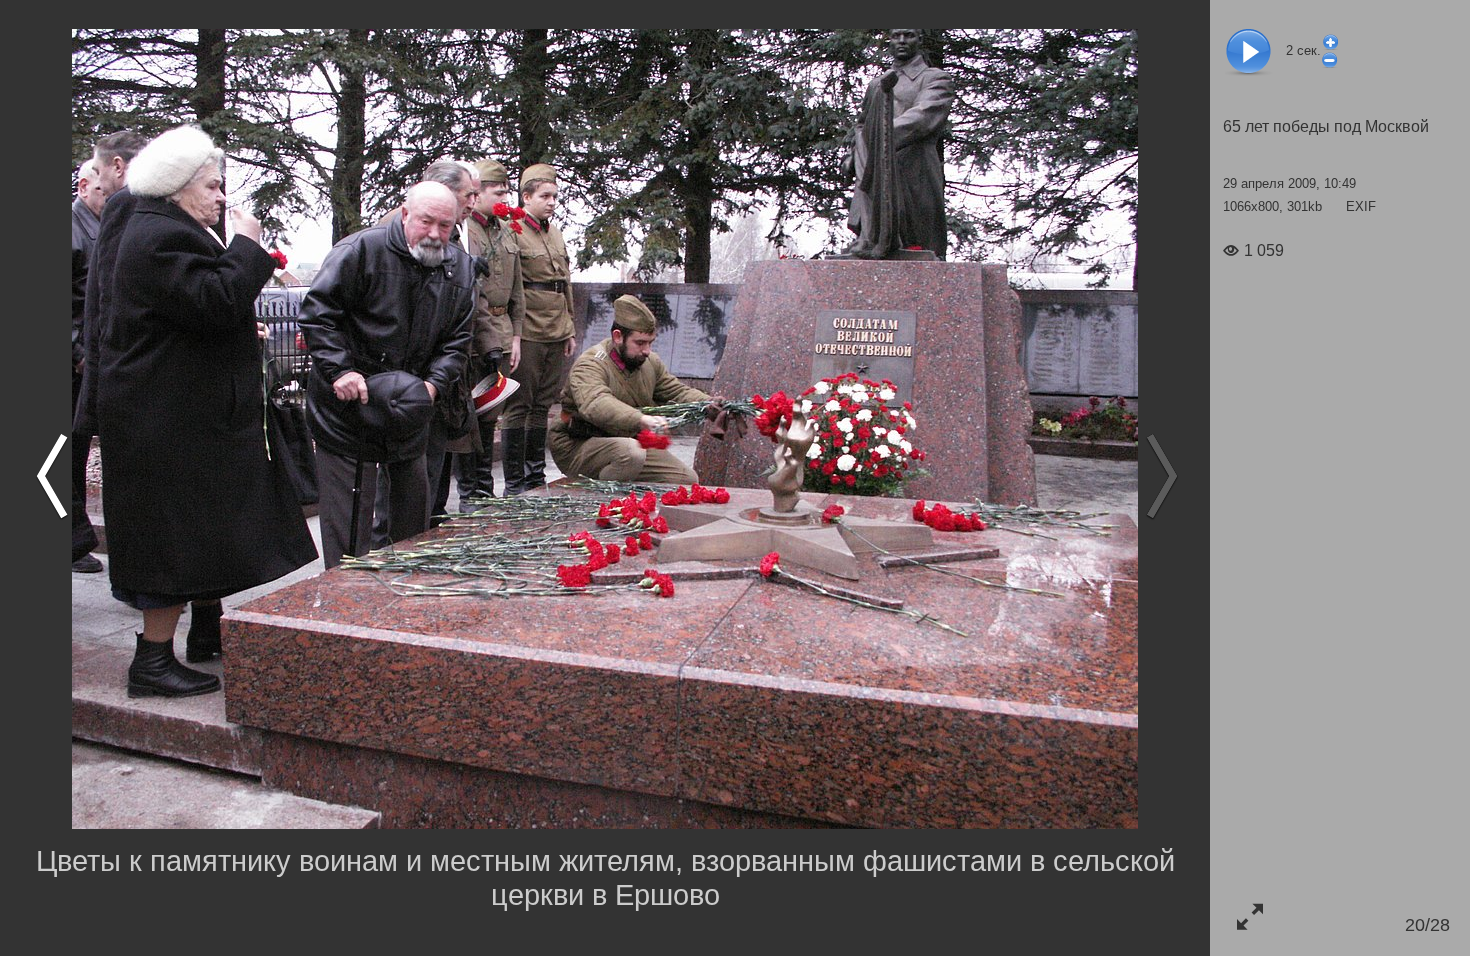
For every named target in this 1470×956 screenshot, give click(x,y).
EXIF (1361, 206)
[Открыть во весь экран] (1249, 916)
